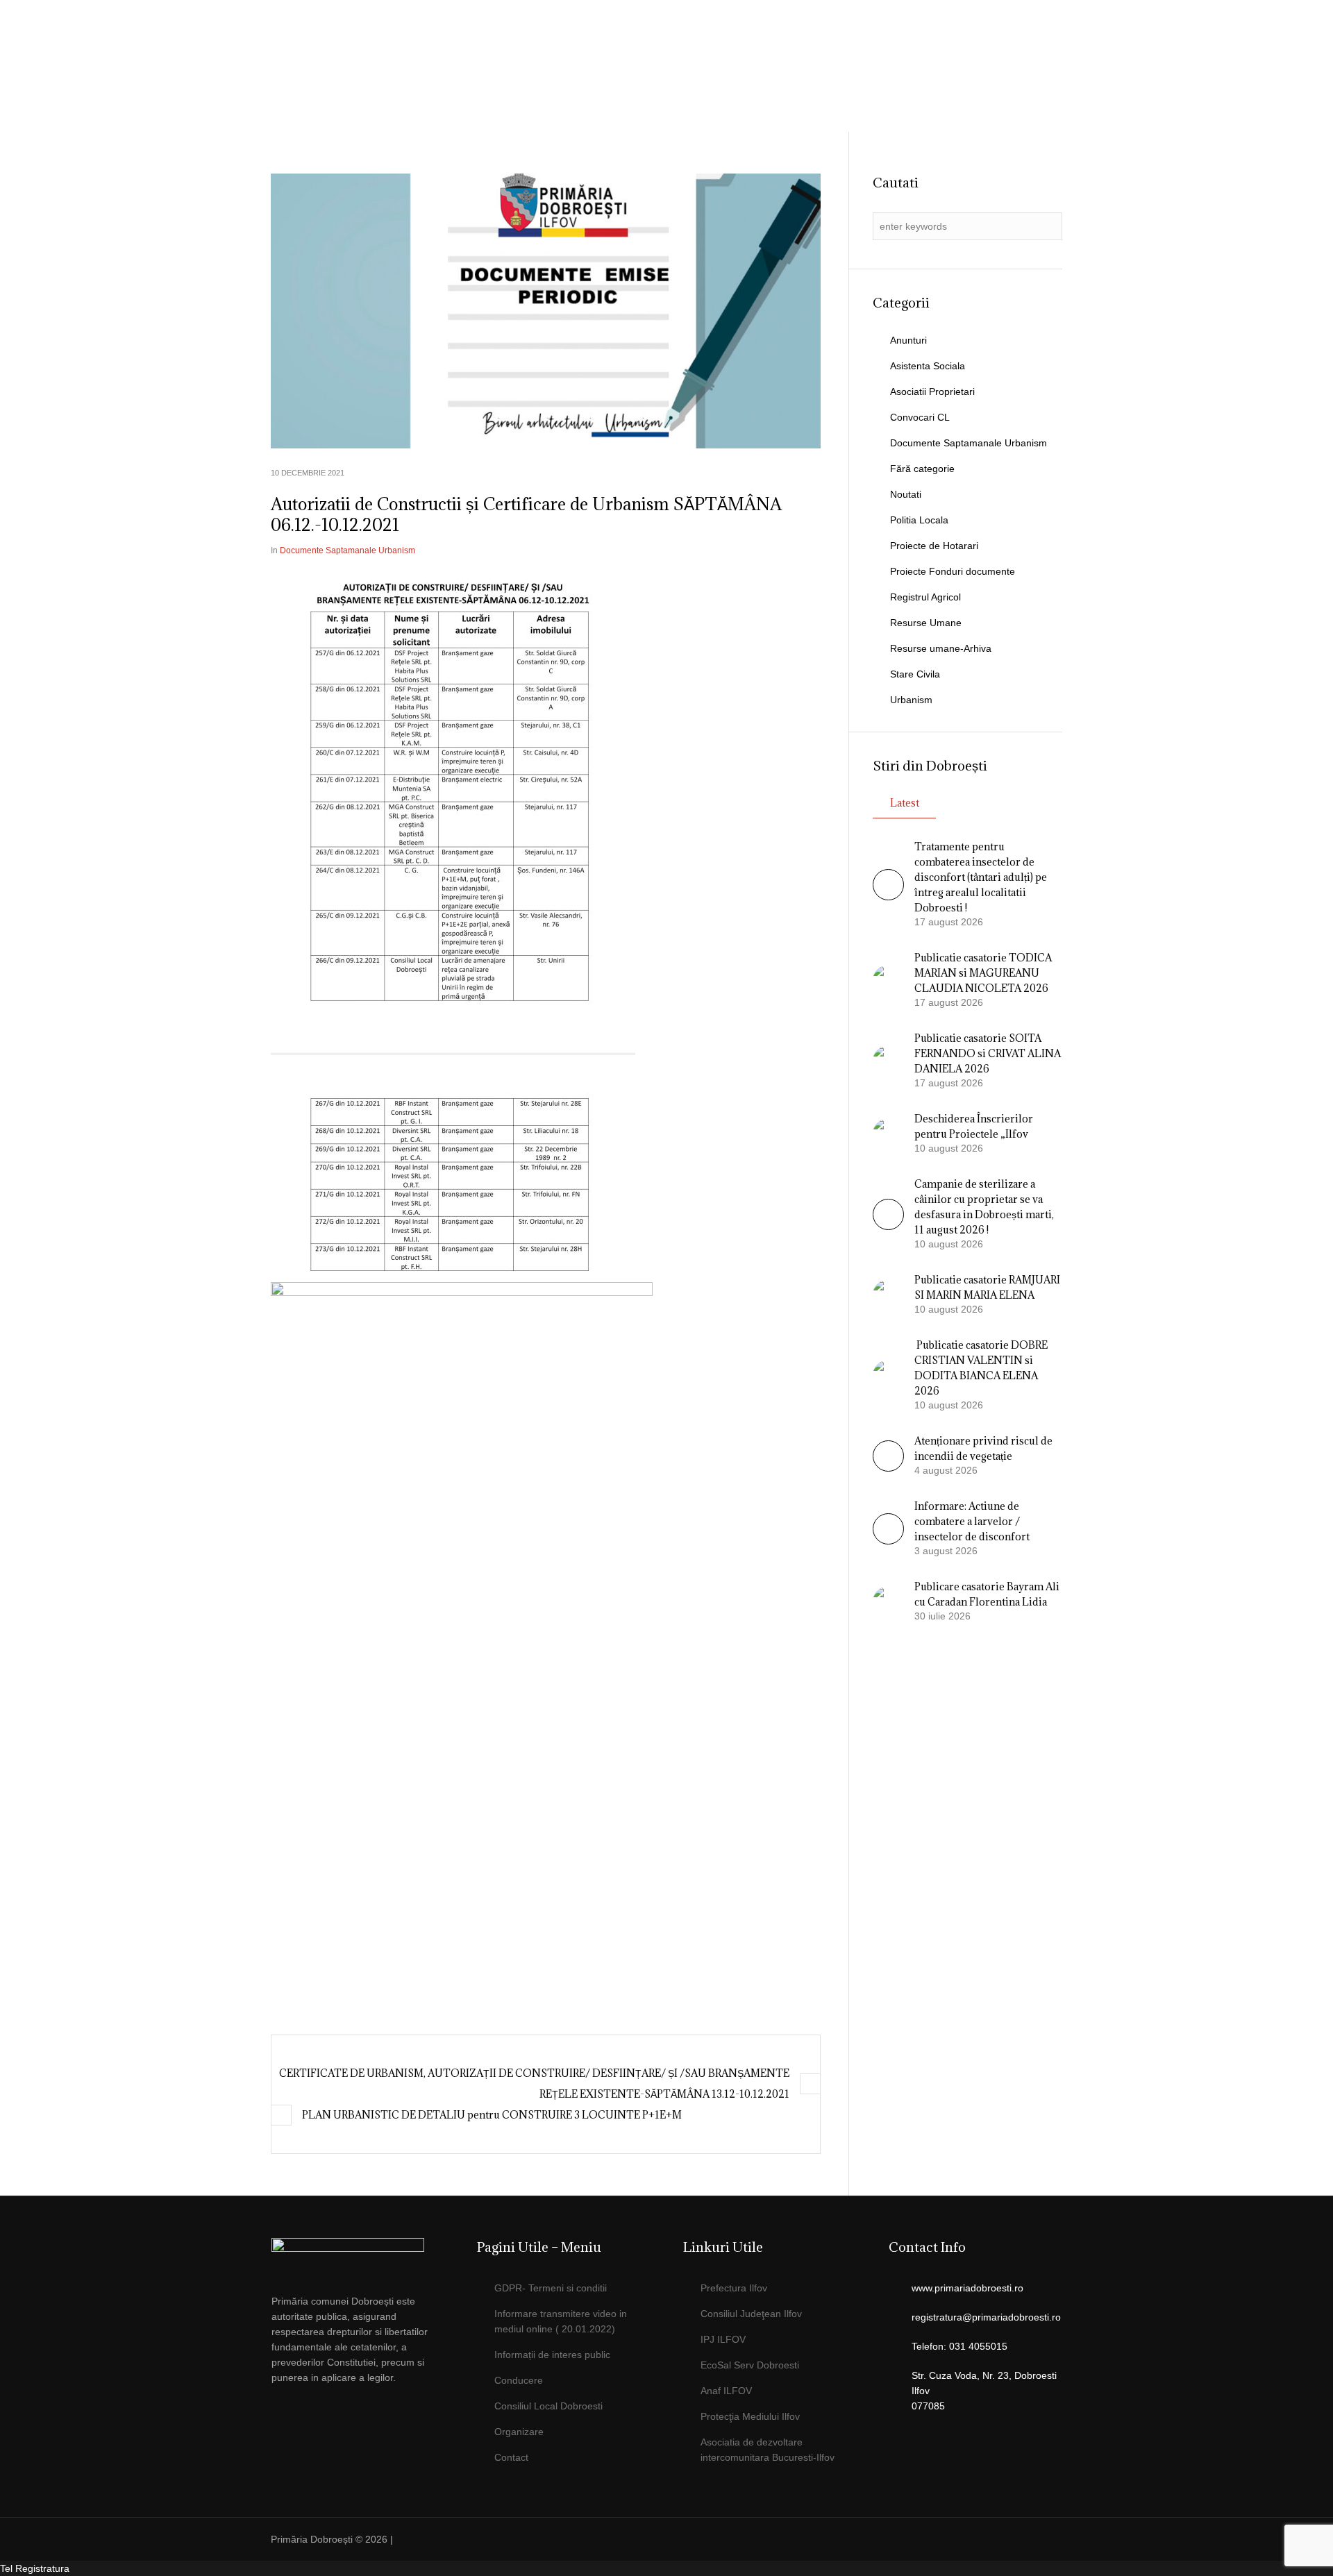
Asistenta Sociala (928, 366)
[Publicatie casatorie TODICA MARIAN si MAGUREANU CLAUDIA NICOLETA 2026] (888, 979)
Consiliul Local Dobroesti (548, 2406)
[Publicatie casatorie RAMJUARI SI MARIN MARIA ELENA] (888, 1294)
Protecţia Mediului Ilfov (750, 2416)
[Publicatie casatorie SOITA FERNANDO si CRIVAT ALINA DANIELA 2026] (888, 1060)
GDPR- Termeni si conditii (551, 2288)
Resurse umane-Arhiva (941, 648)
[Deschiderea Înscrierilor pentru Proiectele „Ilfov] (888, 1133)
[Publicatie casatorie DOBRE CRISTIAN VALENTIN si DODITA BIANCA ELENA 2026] (888, 1374)
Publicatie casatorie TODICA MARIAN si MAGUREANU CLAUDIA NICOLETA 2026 (983, 973)
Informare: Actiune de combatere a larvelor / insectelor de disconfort (972, 1521)
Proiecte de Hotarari (934, 546)
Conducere (519, 2380)
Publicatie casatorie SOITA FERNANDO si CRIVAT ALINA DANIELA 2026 (988, 1053)
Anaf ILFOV (726, 2391)
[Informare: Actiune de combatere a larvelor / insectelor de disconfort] (888, 1541)
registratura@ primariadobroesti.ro (981, 45)
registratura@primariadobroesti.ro (986, 2317)
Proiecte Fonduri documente (953, 571)
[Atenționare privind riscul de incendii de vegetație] (888, 1468)
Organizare (519, 2432)
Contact (511, 2457)
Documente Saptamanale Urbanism (347, 550)
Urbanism (911, 700)
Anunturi (908, 340)
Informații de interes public (552, 2355)
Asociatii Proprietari (932, 392)
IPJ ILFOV (723, 2339)
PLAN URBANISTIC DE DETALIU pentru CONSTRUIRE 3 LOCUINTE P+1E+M (492, 2115)
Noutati (906, 494)
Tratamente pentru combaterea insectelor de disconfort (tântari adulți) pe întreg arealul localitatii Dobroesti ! (981, 877)
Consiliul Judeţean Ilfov (751, 2314)
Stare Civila (915, 674)
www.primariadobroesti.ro (967, 2288)
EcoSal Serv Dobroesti (750, 2365)
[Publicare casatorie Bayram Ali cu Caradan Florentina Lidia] (888, 1601)
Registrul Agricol (925, 597)
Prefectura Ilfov (734, 2288)
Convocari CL (920, 417)
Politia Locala (919, 520)
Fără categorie (922, 469)
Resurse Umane (926, 623)
